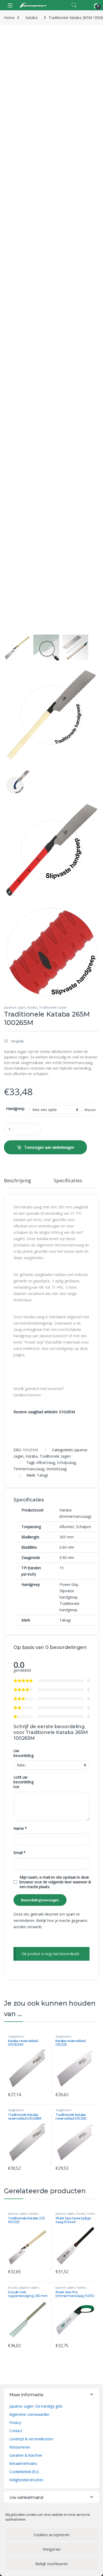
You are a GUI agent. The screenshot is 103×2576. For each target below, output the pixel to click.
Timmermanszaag (29, 1469)
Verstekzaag (56, 1469)
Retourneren (20, 2447)
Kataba (31, 18)
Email (20, 1853)
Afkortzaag (46, 1462)
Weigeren (52, 2549)
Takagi (42, 1475)
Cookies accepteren (51, 2535)
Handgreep (15, 1109)
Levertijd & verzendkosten (31, 2439)
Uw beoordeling (23, 1753)
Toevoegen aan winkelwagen (49, 1147)
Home (9, 18)
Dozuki (13, 2287)
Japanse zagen (15, 1007)
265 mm (66, 1537)
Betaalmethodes (23, 2463)
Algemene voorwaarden (29, 2414)
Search (74, 5)
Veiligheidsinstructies (26, 2480)
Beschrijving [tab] (18, 1181)
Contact (16, 2431)
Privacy (15, 2423)
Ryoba (81, 2213)
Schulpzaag (66, 1462)
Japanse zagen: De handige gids (36, 2406)
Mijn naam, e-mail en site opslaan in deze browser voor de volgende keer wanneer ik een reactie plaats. (55, 1882)
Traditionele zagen (53, 1007)
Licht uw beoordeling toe (23, 1782)
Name (20, 1828)
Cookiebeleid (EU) (24, 2472)
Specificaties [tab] (68, 1181)
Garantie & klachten (26, 2455)
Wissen (90, 1110)
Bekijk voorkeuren (52, 2564)
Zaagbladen (16, 2036)
